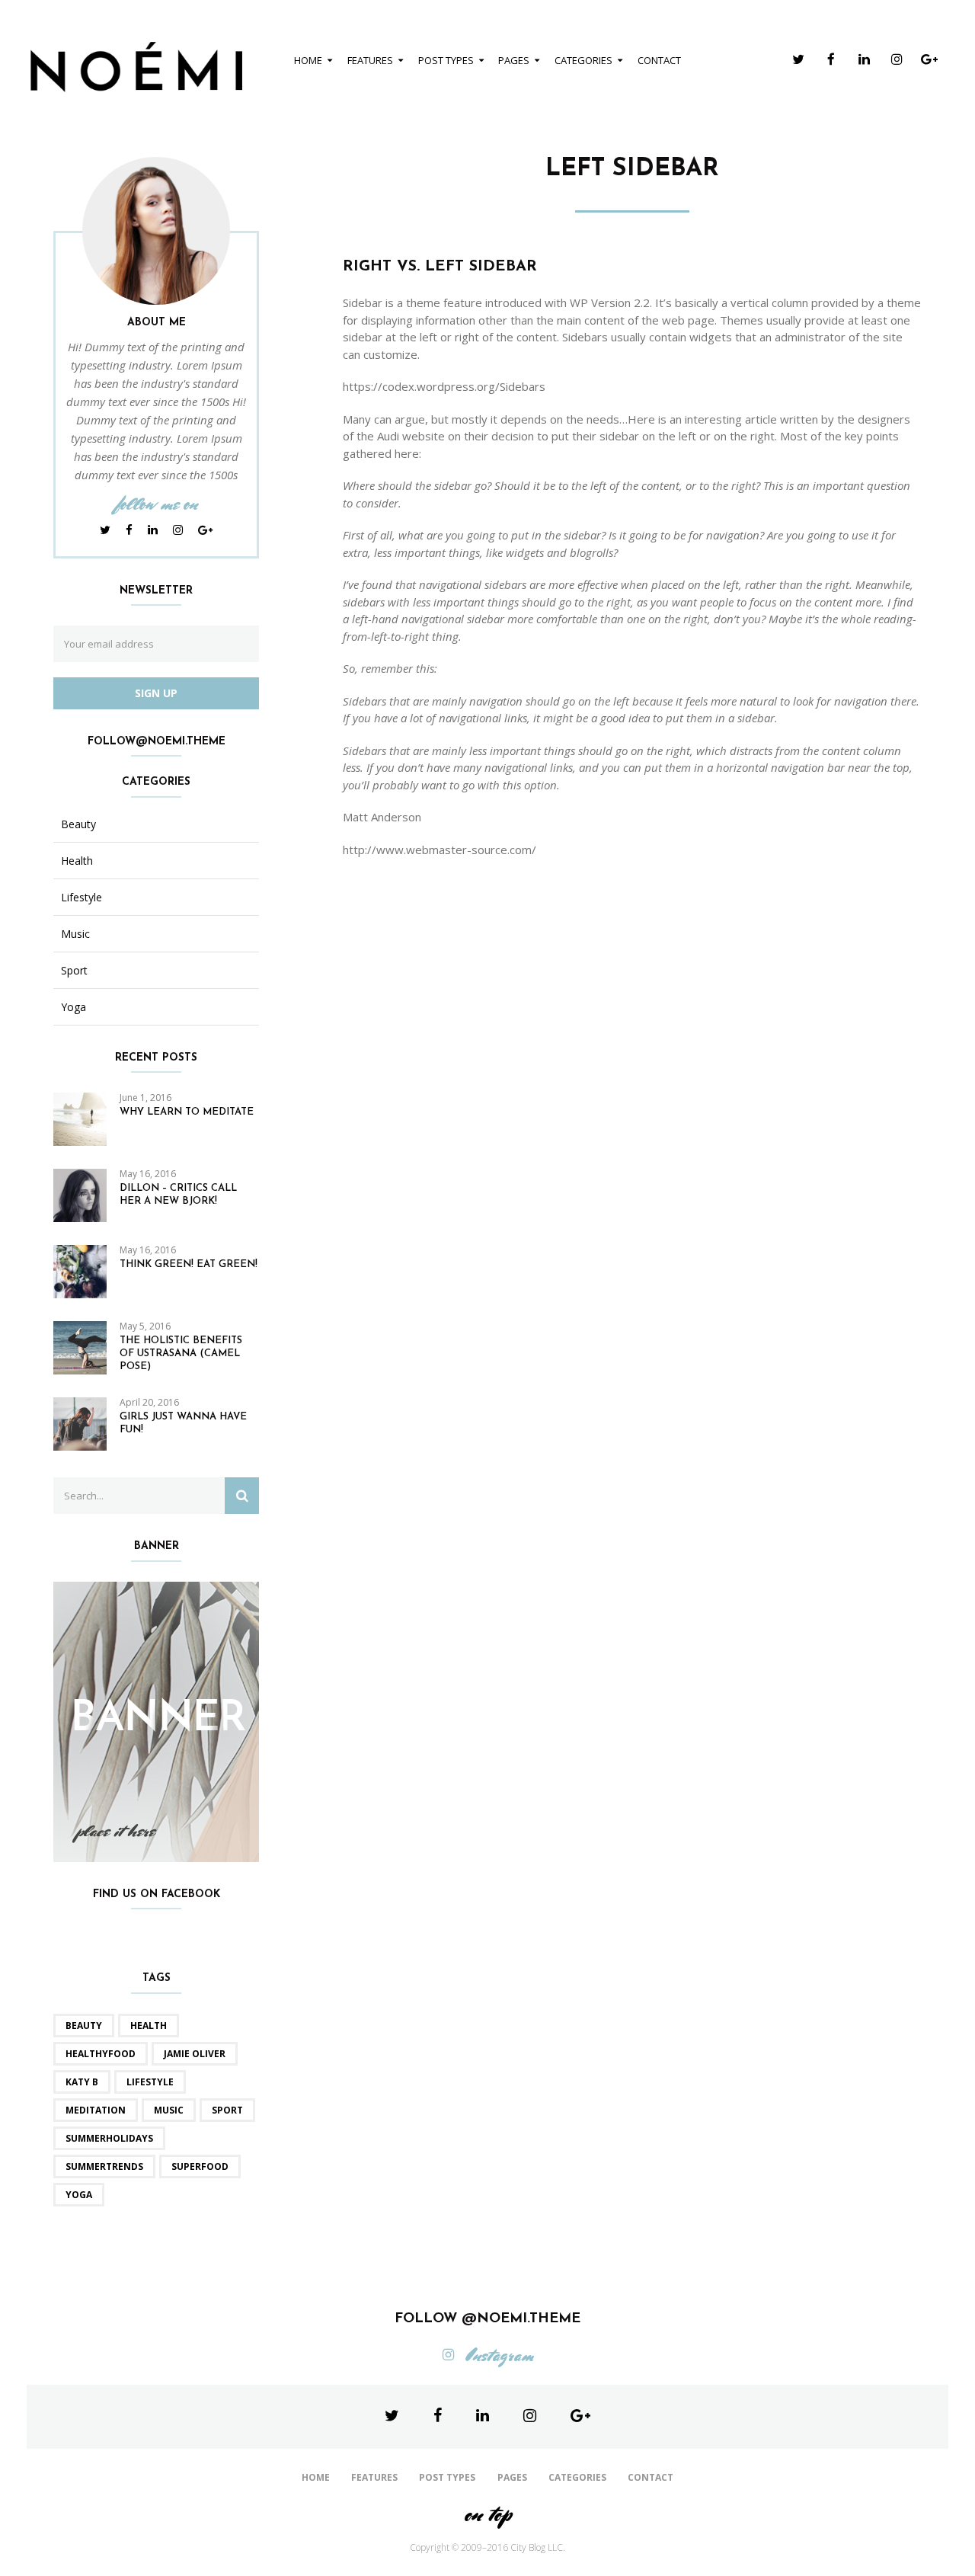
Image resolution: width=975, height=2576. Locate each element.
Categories (583, 60)
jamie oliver (195, 2054)
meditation (96, 2110)
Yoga (74, 1007)
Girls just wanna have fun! (183, 1423)
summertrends (104, 2166)
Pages (514, 60)
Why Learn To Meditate (187, 1112)
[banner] (156, 1720)
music (169, 2110)
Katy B (82, 2082)
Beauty (78, 824)
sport (227, 2110)
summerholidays (109, 2138)
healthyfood (101, 2054)
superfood (200, 2166)
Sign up (156, 693)
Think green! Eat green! (189, 1264)
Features (370, 60)
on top (487, 2514)
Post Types (446, 60)
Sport (74, 971)
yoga (79, 2195)
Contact (659, 60)
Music (75, 934)
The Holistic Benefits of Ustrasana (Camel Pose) (181, 1354)
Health (77, 861)
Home (308, 60)
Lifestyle (82, 898)
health (149, 2026)
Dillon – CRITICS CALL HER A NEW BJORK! (178, 1195)
